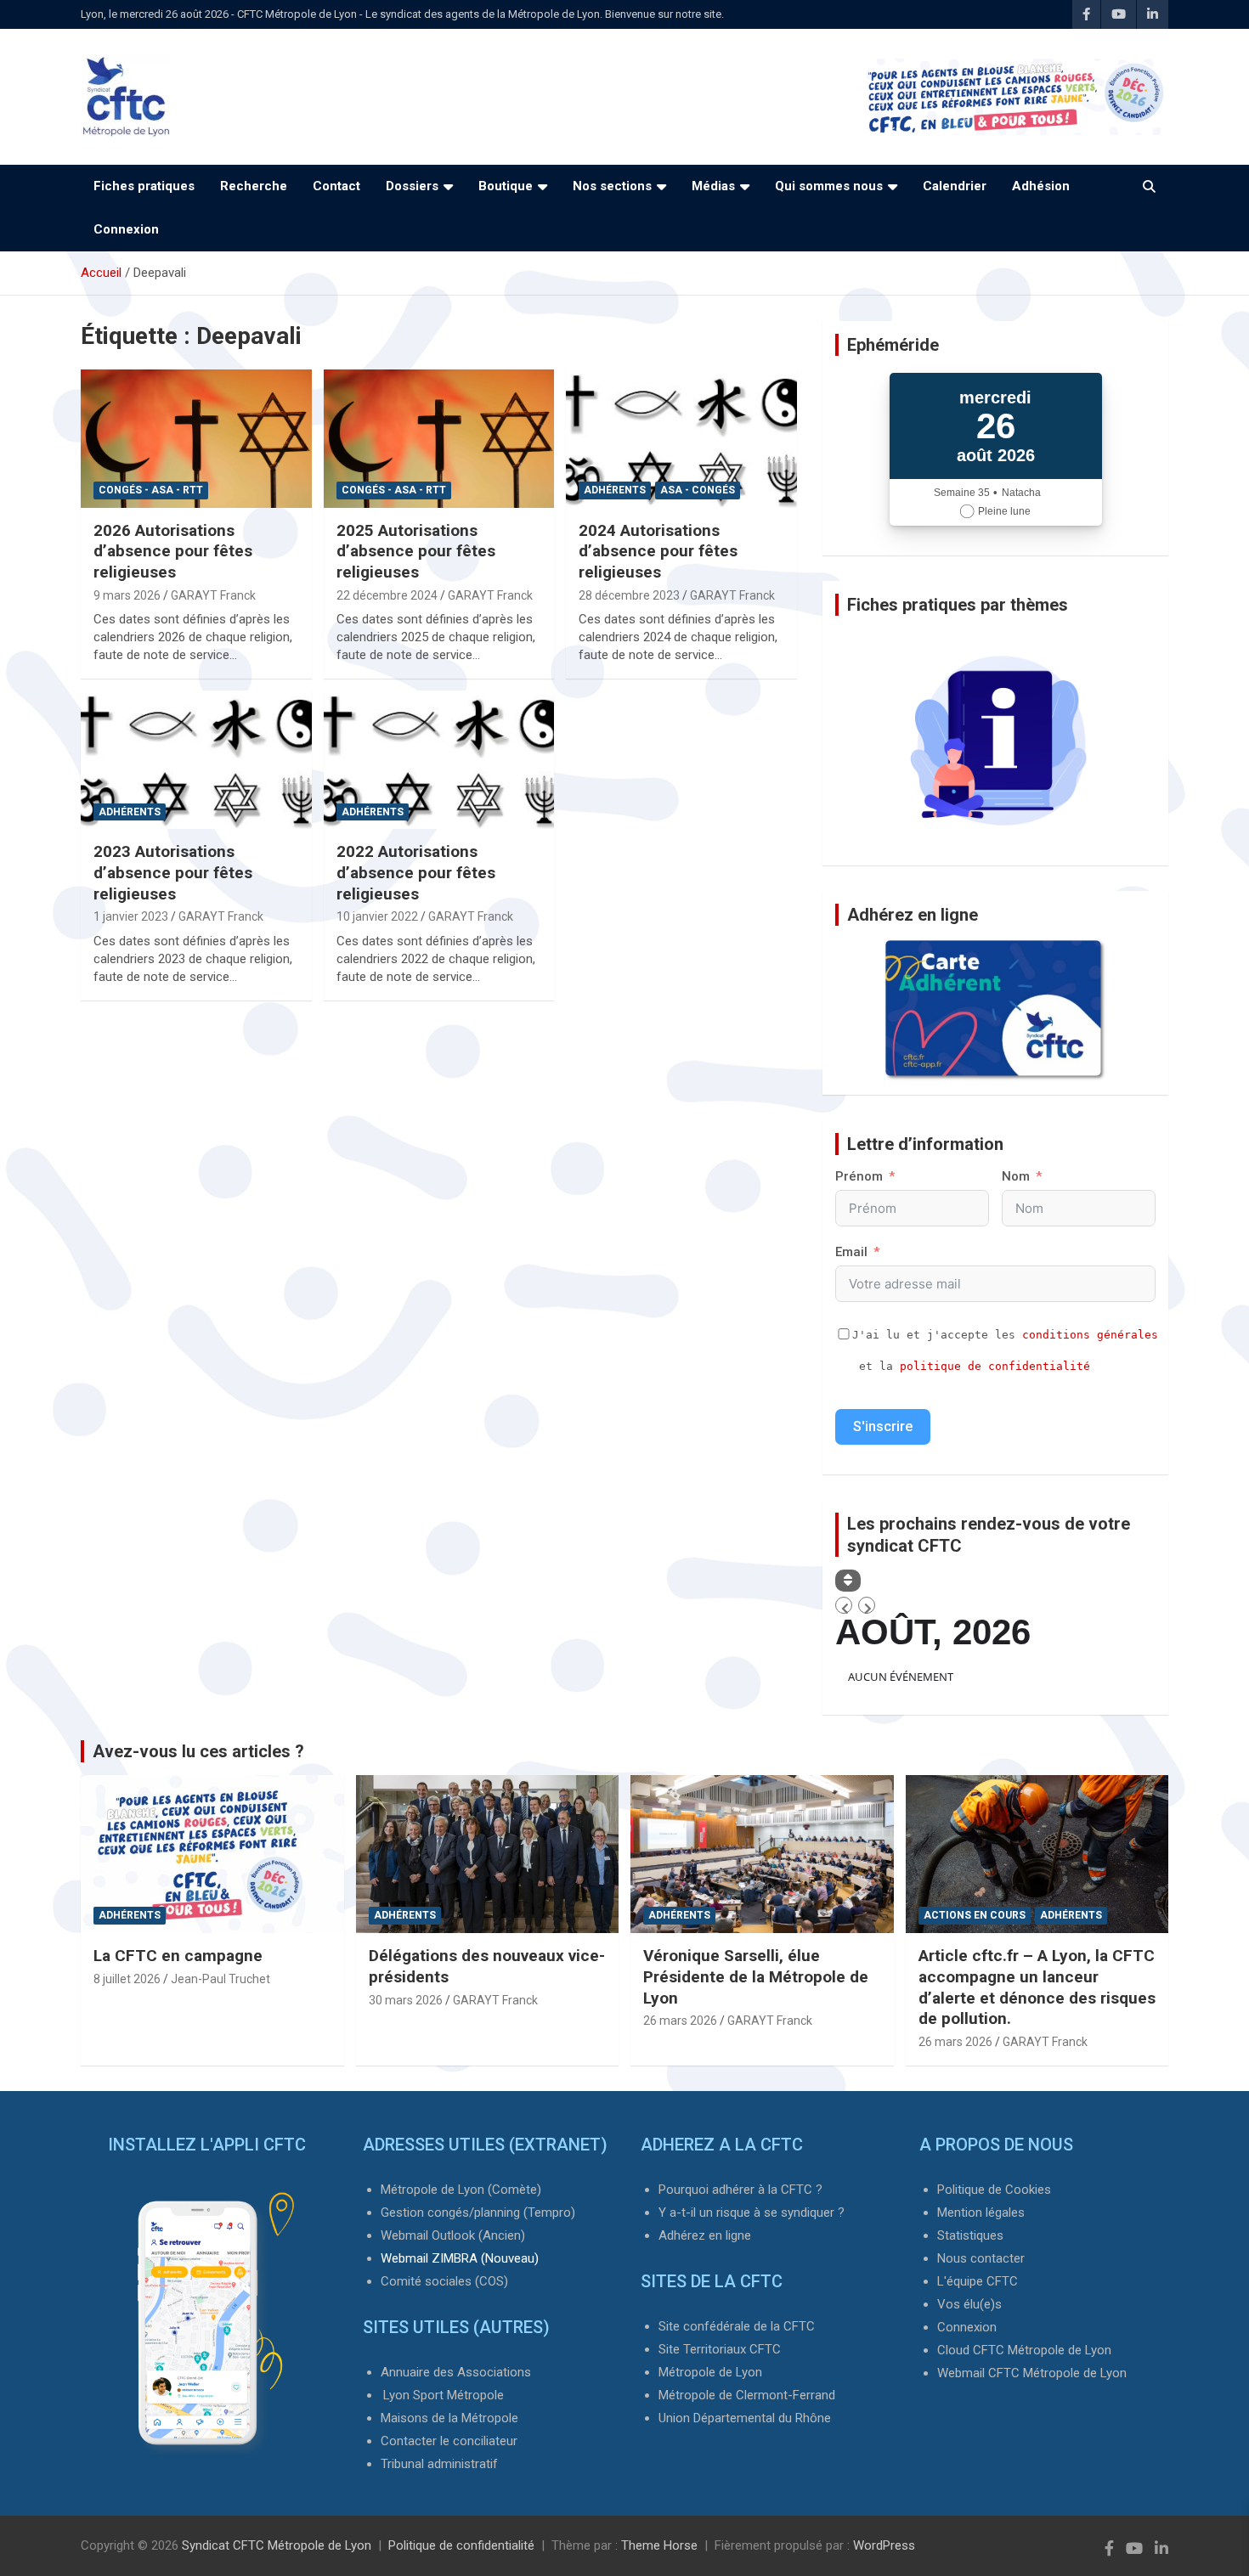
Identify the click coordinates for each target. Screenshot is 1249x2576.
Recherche (254, 186)
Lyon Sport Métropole (444, 2395)
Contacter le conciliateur (449, 2441)
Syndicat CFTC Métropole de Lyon (277, 2545)
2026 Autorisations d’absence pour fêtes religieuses (173, 551)
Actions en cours (975, 1915)
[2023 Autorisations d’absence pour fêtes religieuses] (196, 760)
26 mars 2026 (680, 2021)
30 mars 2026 (406, 2000)
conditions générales (1090, 1335)
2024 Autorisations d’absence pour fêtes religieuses (658, 551)
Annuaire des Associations (456, 2372)
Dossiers (412, 186)
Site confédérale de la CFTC (737, 2326)
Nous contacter (981, 2258)
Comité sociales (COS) (444, 2281)
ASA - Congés (698, 490)
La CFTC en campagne (178, 1956)
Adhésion (1041, 186)
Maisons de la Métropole (449, 2418)
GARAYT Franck (213, 595)
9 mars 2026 (127, 595)
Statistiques (970, 2235)
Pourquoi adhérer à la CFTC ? (740, 2190)
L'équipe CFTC (978, 2281)
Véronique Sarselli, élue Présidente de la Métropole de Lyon (756, 1976)
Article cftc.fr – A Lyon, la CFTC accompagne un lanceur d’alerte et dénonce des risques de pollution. (1037, 1987)
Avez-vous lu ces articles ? (198, 1751)
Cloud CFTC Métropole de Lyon (1024, 2350)
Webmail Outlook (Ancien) (453, 2235)
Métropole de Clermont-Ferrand (747, 2395)
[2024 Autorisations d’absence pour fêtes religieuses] (682, 438)
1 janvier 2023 (131, 916)
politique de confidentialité (995, 1366)
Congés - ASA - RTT (151, 490)
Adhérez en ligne (705, 2235)
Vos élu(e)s (969, 2304)
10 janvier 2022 (377, 916)
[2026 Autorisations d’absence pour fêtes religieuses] (196, 438)
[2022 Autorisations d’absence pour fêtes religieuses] (439, 760)
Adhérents (615, 490)
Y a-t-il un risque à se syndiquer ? (752, 2212)
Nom (1016, 1176)
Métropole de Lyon (710, 2372)
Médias (713, 186)
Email (851, 1252)
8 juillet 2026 (127, 1979)
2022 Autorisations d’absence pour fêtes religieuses (416, 872)
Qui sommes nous (829, 186)
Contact (336, 186)
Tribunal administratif (439, 2464)
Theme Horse (659, 2545)
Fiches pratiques (144, 186)
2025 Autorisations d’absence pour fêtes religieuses (416, 551)
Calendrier (955, 186)
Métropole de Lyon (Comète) (461, 2190)
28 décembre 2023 (629, 595)
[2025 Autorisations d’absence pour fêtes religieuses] (439, 438)
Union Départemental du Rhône (745, 2418)
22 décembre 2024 (387, 595)
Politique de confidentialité (461, 2545)
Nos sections (612, 186)
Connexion (126, 229)
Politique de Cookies (994, 2190)
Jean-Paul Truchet (220, 1979)
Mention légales (981, 2212)
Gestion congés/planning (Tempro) (478, 2212)
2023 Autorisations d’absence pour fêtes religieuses (173, 872)
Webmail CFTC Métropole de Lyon (1032, 2373)
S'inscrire (883, 1426)
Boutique (506, 186)
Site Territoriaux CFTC (720, 2349)
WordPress (884, 2545)
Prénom (859, 1176)
